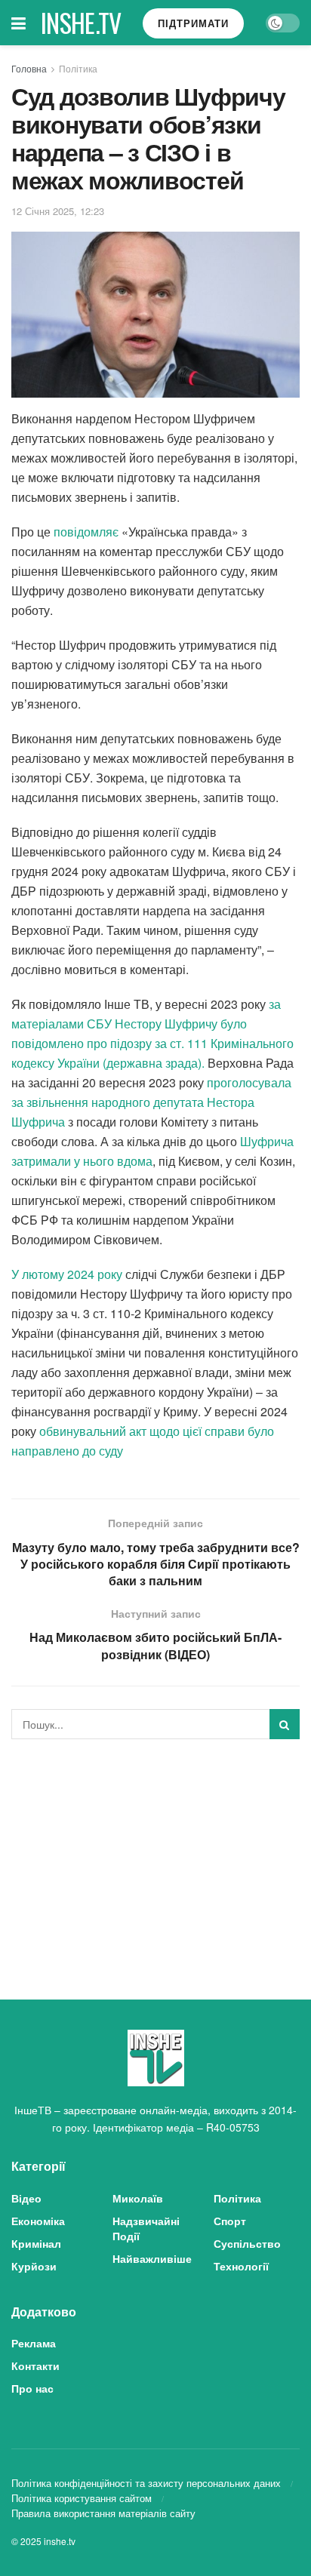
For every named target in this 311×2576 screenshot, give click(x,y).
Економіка (38, 2221)
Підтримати (193, 23)
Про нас (32, 2388)
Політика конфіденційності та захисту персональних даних (146, 2483)
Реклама (34, 2343)
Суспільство (247, 2243)
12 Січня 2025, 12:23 (58, 211)
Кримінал (36, 2243)
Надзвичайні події (146, 2228)
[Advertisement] (155, 1856)
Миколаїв (138, 2198)
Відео (26, 2198)
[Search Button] (285, 1724)
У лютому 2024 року (67, 1274)
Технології (241, 2266)
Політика (78, 68)
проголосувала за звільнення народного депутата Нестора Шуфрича (151, 1102)
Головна (29, 68)
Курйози (34, 2266)
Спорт (230, 2221)
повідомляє (86, 532)
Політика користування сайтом (82, 2498)
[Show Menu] (18, 23)
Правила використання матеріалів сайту (103, 2513)
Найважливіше (152, 2258)
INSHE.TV (81, 23)
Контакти (35, 2365)
